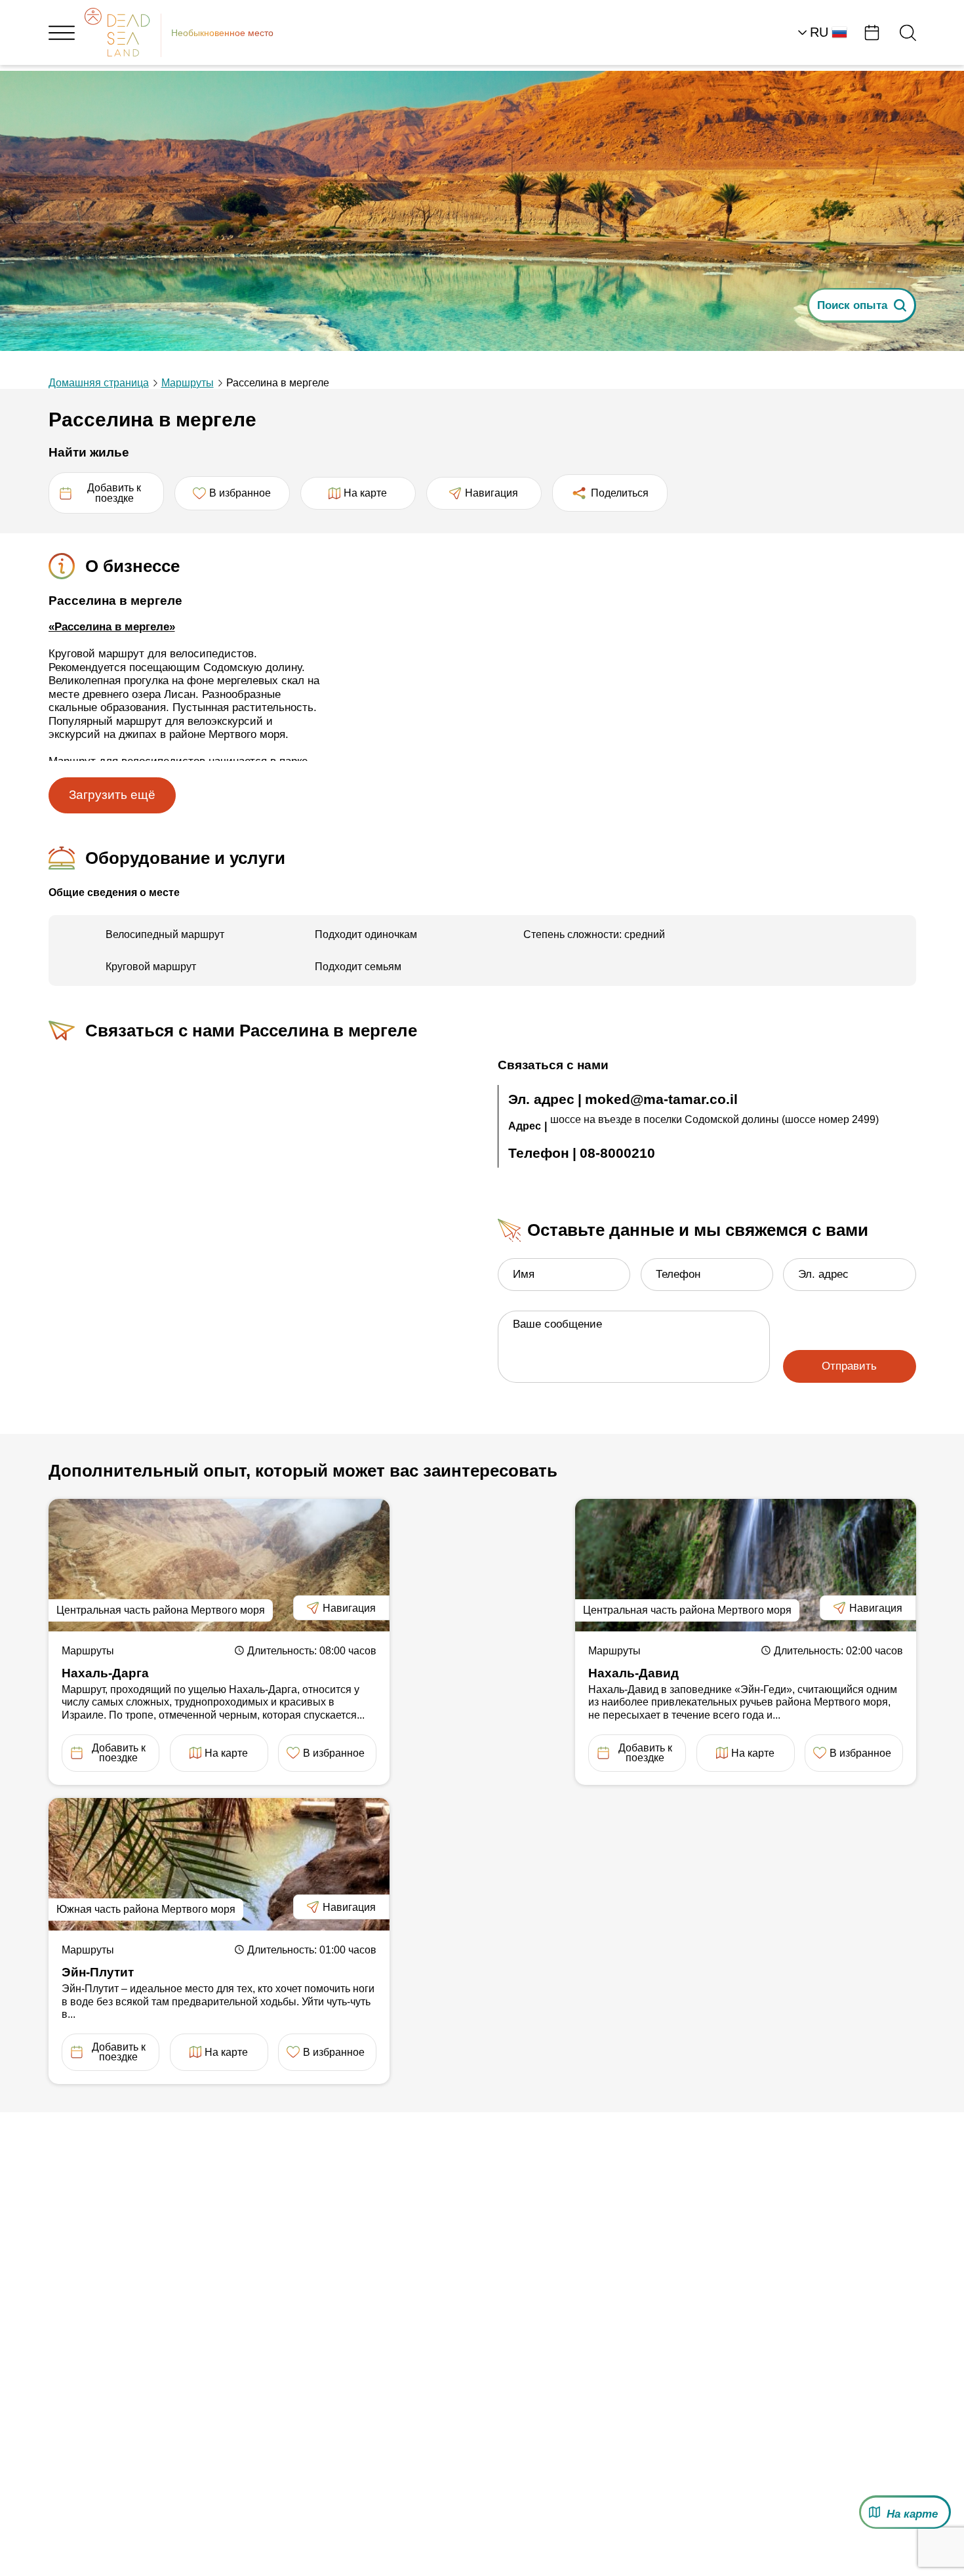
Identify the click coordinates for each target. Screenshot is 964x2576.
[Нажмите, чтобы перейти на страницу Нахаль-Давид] (746, 1565)
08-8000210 (617, 1153)
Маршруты (188, 383)
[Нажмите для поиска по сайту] (908, 32)
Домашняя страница (99, 383)
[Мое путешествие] (872, 32)
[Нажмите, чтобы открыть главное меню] (62, 33)
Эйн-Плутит (98, 1972)
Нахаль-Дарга (105, 1673)
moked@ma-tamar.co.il (661, 1099)
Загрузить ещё (112, 795)
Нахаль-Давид (633, 1673)
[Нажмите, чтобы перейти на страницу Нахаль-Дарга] (219, 1565)
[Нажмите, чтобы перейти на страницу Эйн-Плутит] (219, 1864)
